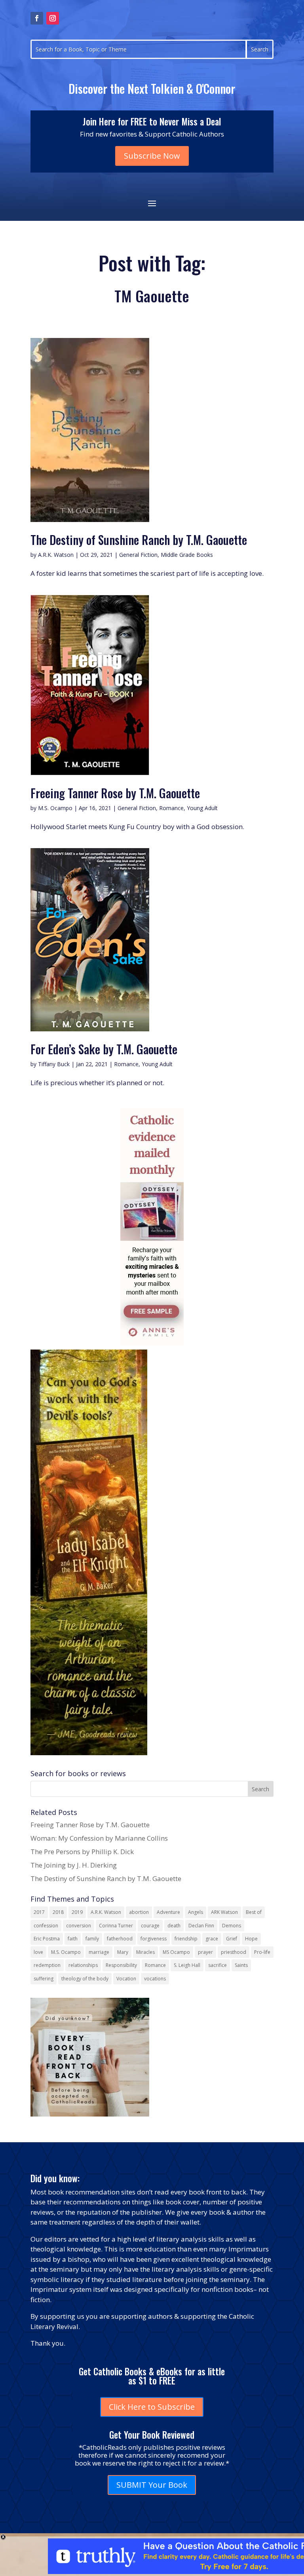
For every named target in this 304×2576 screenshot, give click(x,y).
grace (212, 1939)
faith (73, 1939)
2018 (58, 1912)
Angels (196, 1912)
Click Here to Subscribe (152, 2407)
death (174, 1926)
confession (46, 1926)
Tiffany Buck (54, 1064)
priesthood (234, 1952)
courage (150, 1926)
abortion (139, 1912)
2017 (39, 1912)
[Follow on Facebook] (37, 18)
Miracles (145, 1952)
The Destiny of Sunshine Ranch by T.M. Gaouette (139, 540)
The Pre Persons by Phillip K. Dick (82, 1852)
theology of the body (85, 1979)
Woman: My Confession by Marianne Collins (99, 1838)
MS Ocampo (176, 1952)
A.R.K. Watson (56, 555)
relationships (83, 1965)
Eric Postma (47, 1939)
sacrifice (218, 1965)
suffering (44, 1979)
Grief (232, 1939)
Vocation (126, 1979)
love (38, 1952)
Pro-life (262, 1952)
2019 (77, 1912)
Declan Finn (201, 1926)
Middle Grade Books (187, 555)
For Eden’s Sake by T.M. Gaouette (104, 1049)
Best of (254, 1912)
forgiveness (154, 1939)
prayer (205, 1952)
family (92, 1939)
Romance (171, 808)
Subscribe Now (152, 156)
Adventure (168, 1912)
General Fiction (138, 555)
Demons (232, 1926)
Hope (251, 1939)
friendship (186, 1939)
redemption (47, 1965)
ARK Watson (224, 1912)
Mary (123, 1952)
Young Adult (202, 808)
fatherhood (120, 1939)
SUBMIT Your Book (152, 2485)
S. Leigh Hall (187, 1965)
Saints (241, 1965)
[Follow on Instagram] (53, 18)
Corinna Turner (116, 1926)
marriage (99, 1952)
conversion (79, 1926)
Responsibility (121, 1965)
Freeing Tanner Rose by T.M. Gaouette (115, 793)
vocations (155, 1979)
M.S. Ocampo (55, 808)
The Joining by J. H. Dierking (74, 1865)
